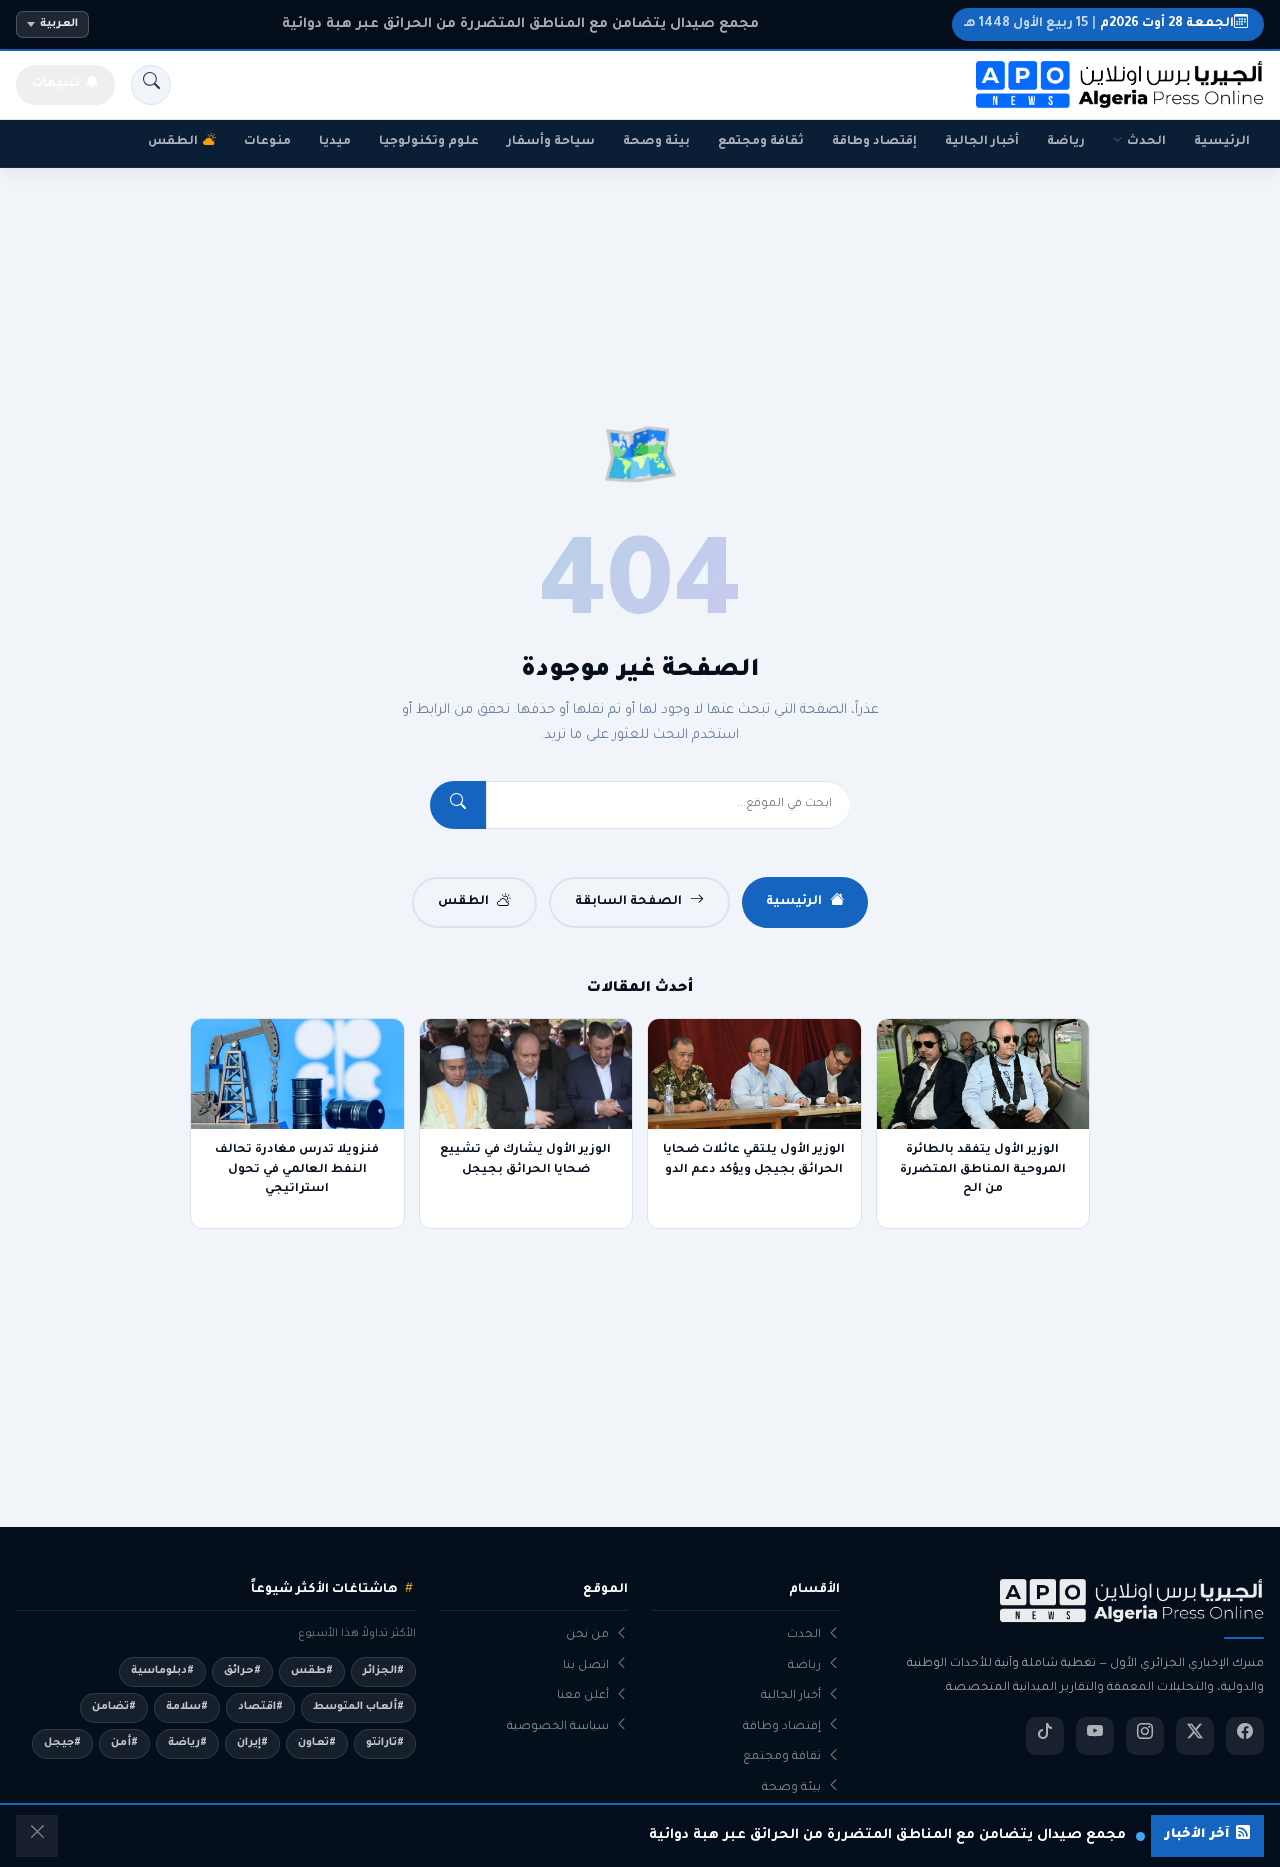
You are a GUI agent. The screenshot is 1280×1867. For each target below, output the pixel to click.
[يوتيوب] (1095, 1736)
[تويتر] (1195, 1736)
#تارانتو (385, 1743)
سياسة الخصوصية (558, 1727)
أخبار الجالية (982, 142)
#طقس (312, 1671)
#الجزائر (383, 1671)
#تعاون (317, 1743)
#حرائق (242, 1671)
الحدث (1146, 142)
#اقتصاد (260, 1707)
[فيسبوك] (1245, 1736)
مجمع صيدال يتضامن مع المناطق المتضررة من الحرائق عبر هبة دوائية (520, 24)
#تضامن (114, 1707)
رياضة (1066, 142)
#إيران (252, 1743)
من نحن (587, 1635)
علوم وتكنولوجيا (429, 142)
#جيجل (62, 1743)
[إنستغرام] (1145, 1736)
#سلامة (187, 1707)
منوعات (267, 142)
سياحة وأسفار (551, 142)
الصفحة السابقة (628, 902)
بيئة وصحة (656, 142)
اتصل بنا (586, 1666)
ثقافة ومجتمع (761, 142)
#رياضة (187, 1743)
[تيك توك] (1045, 1736)
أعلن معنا (583, 1696)
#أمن (124, 1743)
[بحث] (151, 85)
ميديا (335, 142)
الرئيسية (1222, 142)
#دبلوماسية (162, 1671)
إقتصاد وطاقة (874, 142)
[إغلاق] (37, 1836)
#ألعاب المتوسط (358, 1707)
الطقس (173, 142)
